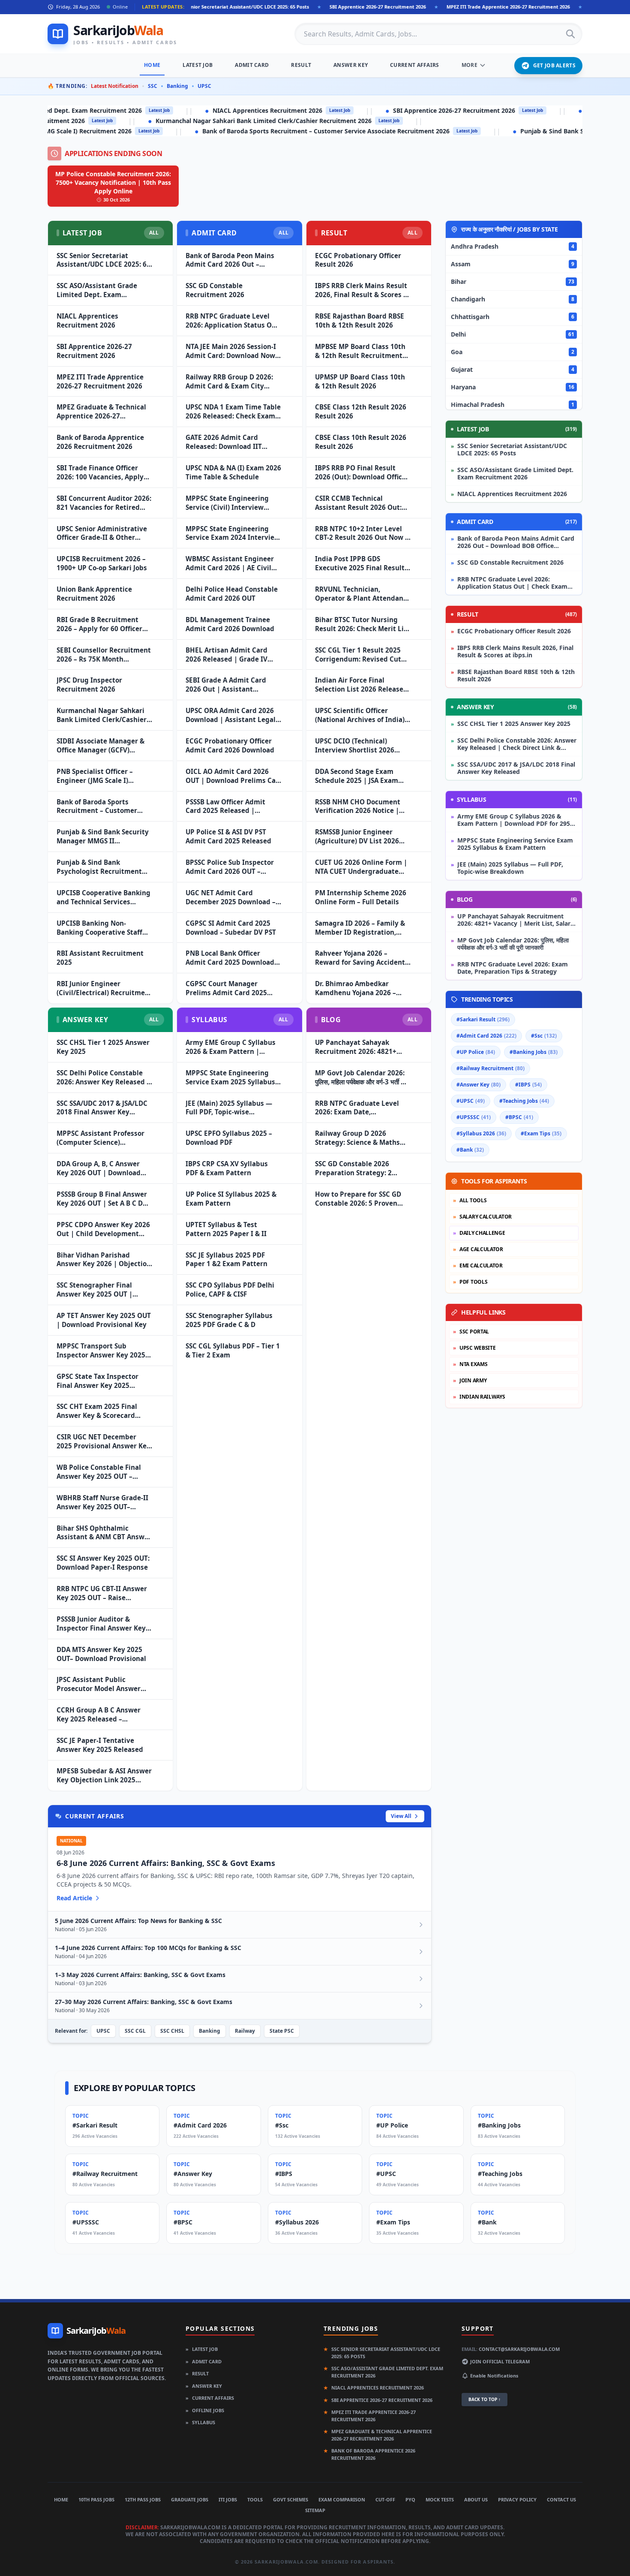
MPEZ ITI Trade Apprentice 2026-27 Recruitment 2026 (417, 7)
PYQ (410, 2499)
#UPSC (471, 1101)
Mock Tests (440, 2499)
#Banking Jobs (534, 1052)
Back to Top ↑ (484, 2399)
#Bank (470, 1150)
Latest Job (198, 65)
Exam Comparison (342, 2499)
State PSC (282, 2031)
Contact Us (561, 2499)
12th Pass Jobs (143, 2499)
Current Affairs (415, 65)
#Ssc (544, 1036)
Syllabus (200, 2422)
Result (301, 65)
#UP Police (476, 1052)
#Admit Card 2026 (486, 1036)
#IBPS (528, 1085)
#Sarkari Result (483, 1019)
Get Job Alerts (554, 65)
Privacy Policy (517, 2499)
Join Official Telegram (500, 2361)
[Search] (570, 34)
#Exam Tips (541, 1133)
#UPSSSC (474, 1117)
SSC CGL (135, 2031)
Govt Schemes (291, 2499)
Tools (255, 2499)
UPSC (204, 86)
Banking (177, 86)
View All (401, 1816)
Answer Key (351, 65)
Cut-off (385, 2499)
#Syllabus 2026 (481, 1133)
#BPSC (519, 1117)
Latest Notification (115, 86)
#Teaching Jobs (524, 1101)
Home (152, 65)
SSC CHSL (172, 2031)
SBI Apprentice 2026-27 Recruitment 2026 (287, 7)
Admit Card (252, 65)
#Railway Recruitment (490, 1068)
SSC (153, 86)
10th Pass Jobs (96, 2499)
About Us (476, 2499)
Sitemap (315, 2510)
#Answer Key (478, 1085)
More (469, 65)
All (154, 233)
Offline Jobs (205, 2410)
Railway (245, 2031)
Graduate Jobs (190, 2499)
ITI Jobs (228, 2499)
